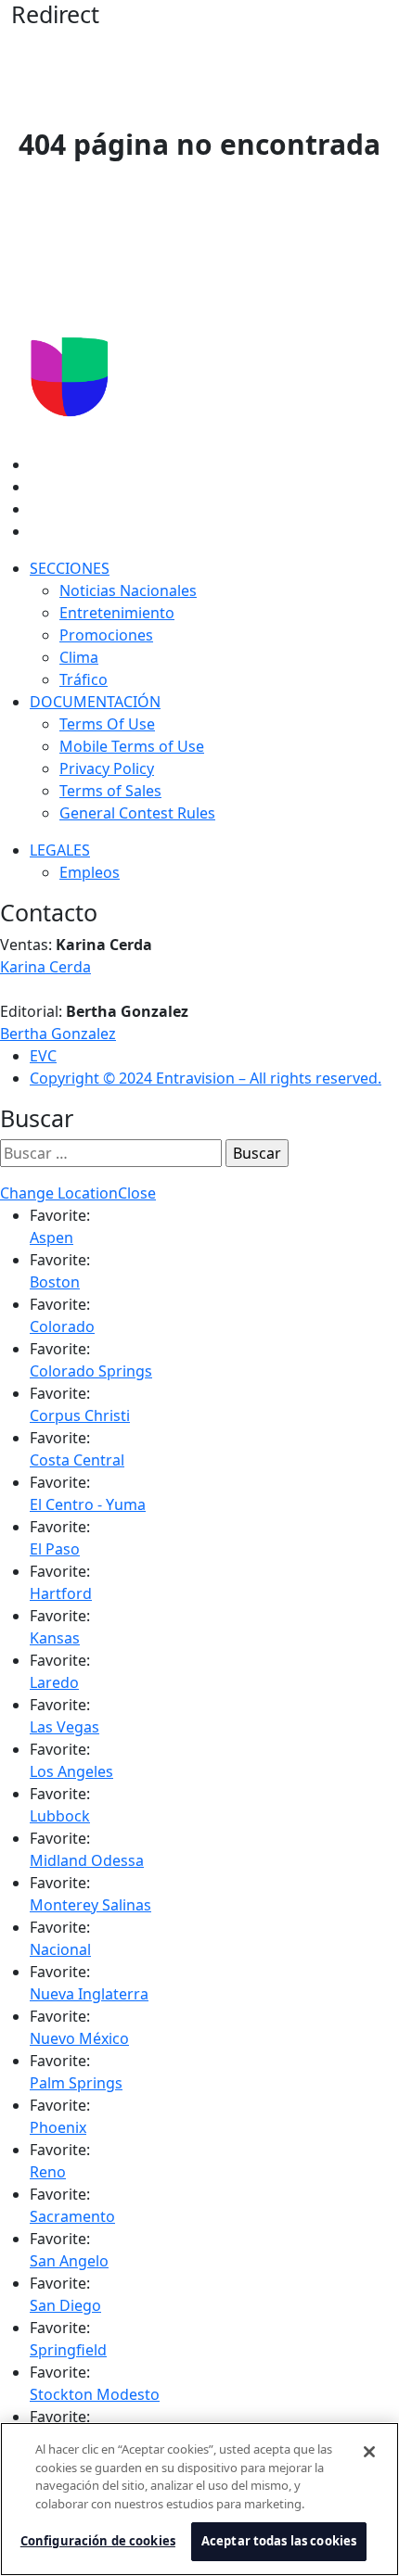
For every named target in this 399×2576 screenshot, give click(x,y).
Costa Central (77, 1460)
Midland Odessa (87, 1860)
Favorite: (60, 1215)
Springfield (68, 2350)
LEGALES (60, 850)
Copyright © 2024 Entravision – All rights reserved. (206, 1078)
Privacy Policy (107, 768)
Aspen (51, 1237)
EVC (43, 1056)
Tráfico (84, 679)
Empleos (90, 872)
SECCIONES (70, 568)
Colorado (62, 1326)
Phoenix (58, 2127)
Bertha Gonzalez (58, 1034)
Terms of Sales (110, 791)
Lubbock (60, 1816)
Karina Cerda (45, 967)
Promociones (106, 635)
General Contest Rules (137, 813)
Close (137, 1193)
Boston (55, 1282)
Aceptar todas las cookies (279, 2541)
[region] (199, 2499)
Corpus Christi (80, 1415)
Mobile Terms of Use (132, 746)
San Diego (65, 2305)
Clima (79, 657)
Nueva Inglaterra (89, 1994)
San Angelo (69, 2261)
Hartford (61, 1593)
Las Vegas (64, 1727)
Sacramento (72, 2216)
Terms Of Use (107, 724)
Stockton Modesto (95, 2394)
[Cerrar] (369, 2452)
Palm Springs (76, 2083)
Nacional (60, 1949)
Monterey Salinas (90, 1905)
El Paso (55, 1549)
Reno (48, 2172)
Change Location (59, 1193)
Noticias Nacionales (128, 590)
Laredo (54, 1682)
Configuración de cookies (98, 2541)
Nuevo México (79, 2038)
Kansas (55, 1638)
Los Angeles (71, 1771)
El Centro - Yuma (88, 1504)
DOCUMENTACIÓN (95, 702)
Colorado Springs (91, 1371)
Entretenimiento (117, 613)
